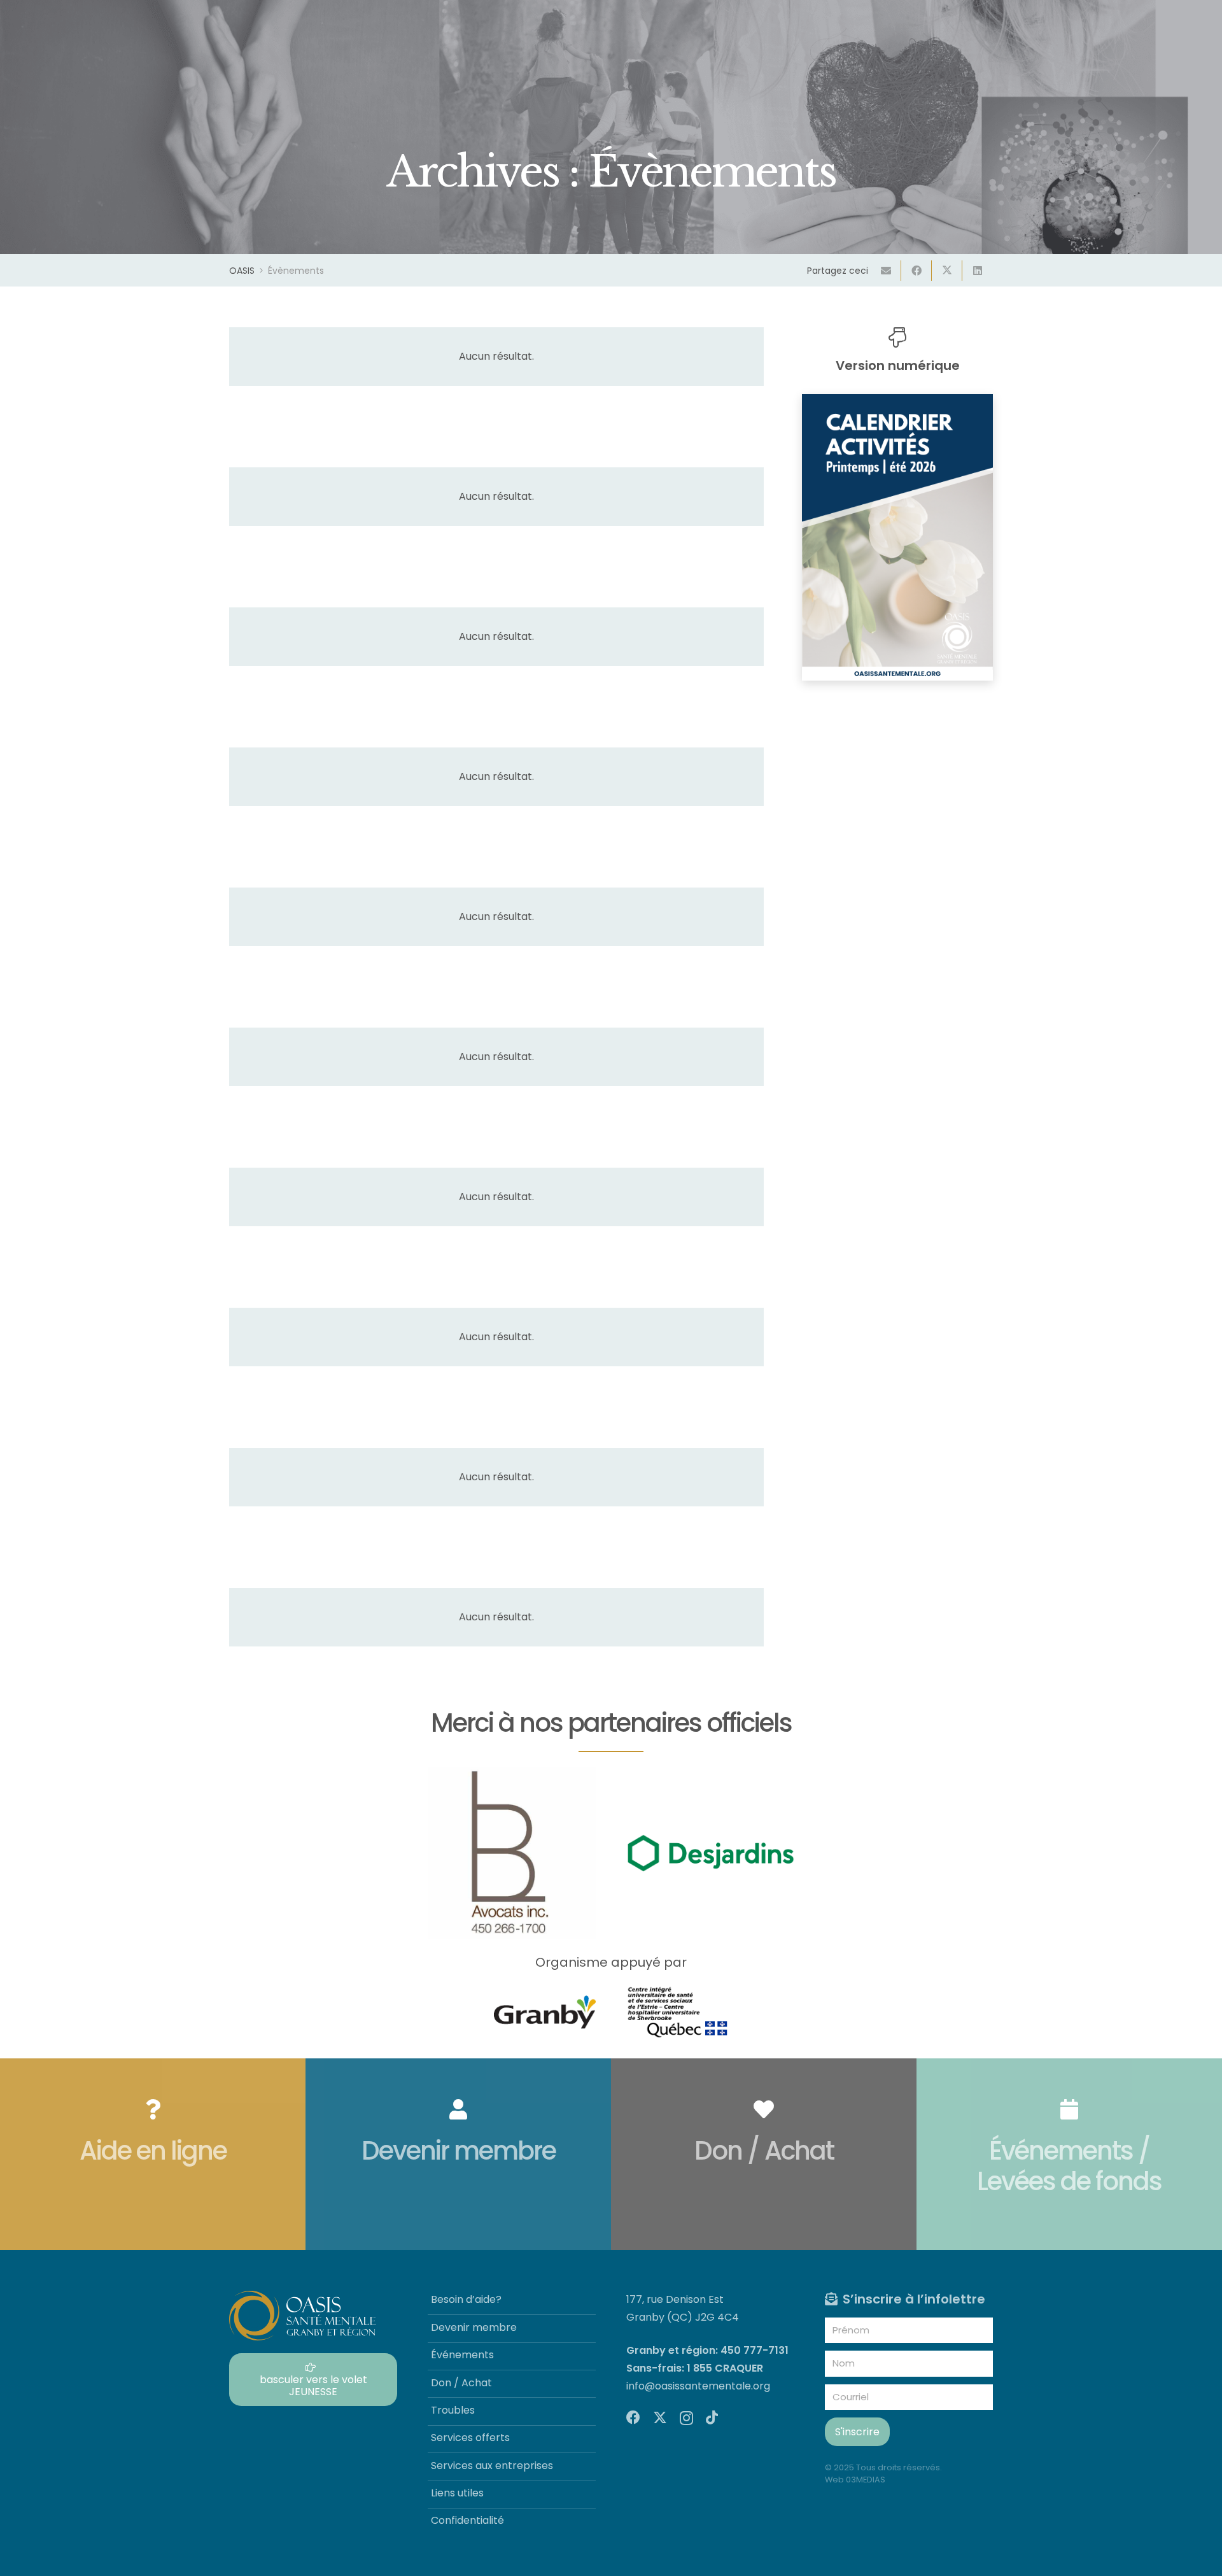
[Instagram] (686, 2418)
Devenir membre (474, 2327)
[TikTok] (712, 2417)
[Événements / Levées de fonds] (1069, 2154)
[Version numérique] (897, 337)
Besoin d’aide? (466, 2299)
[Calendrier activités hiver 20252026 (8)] (897, 537)
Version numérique (898, 365)
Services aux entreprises (492, 2466)
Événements (462, 2355)
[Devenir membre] (458, 2154)
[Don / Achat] (764, 2154)
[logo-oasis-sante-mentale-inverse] (302, 2316)
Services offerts (470, 2438)
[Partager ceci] (916, 271)
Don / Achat (461, 2383)
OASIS (242, 271)
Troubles (453, 2410)
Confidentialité (467, 2520)
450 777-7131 (755, 2350)
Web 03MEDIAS (855, 2480)
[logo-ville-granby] (545, 2012)
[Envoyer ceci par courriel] (886, 271)
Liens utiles (457, 2493)
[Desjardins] (710, 1853)
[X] (660, 2418)
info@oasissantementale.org (698, 2386)
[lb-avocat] (512, 1853)
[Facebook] (633, 2417)
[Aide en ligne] (153, 2154)
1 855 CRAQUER (725, 2368)
